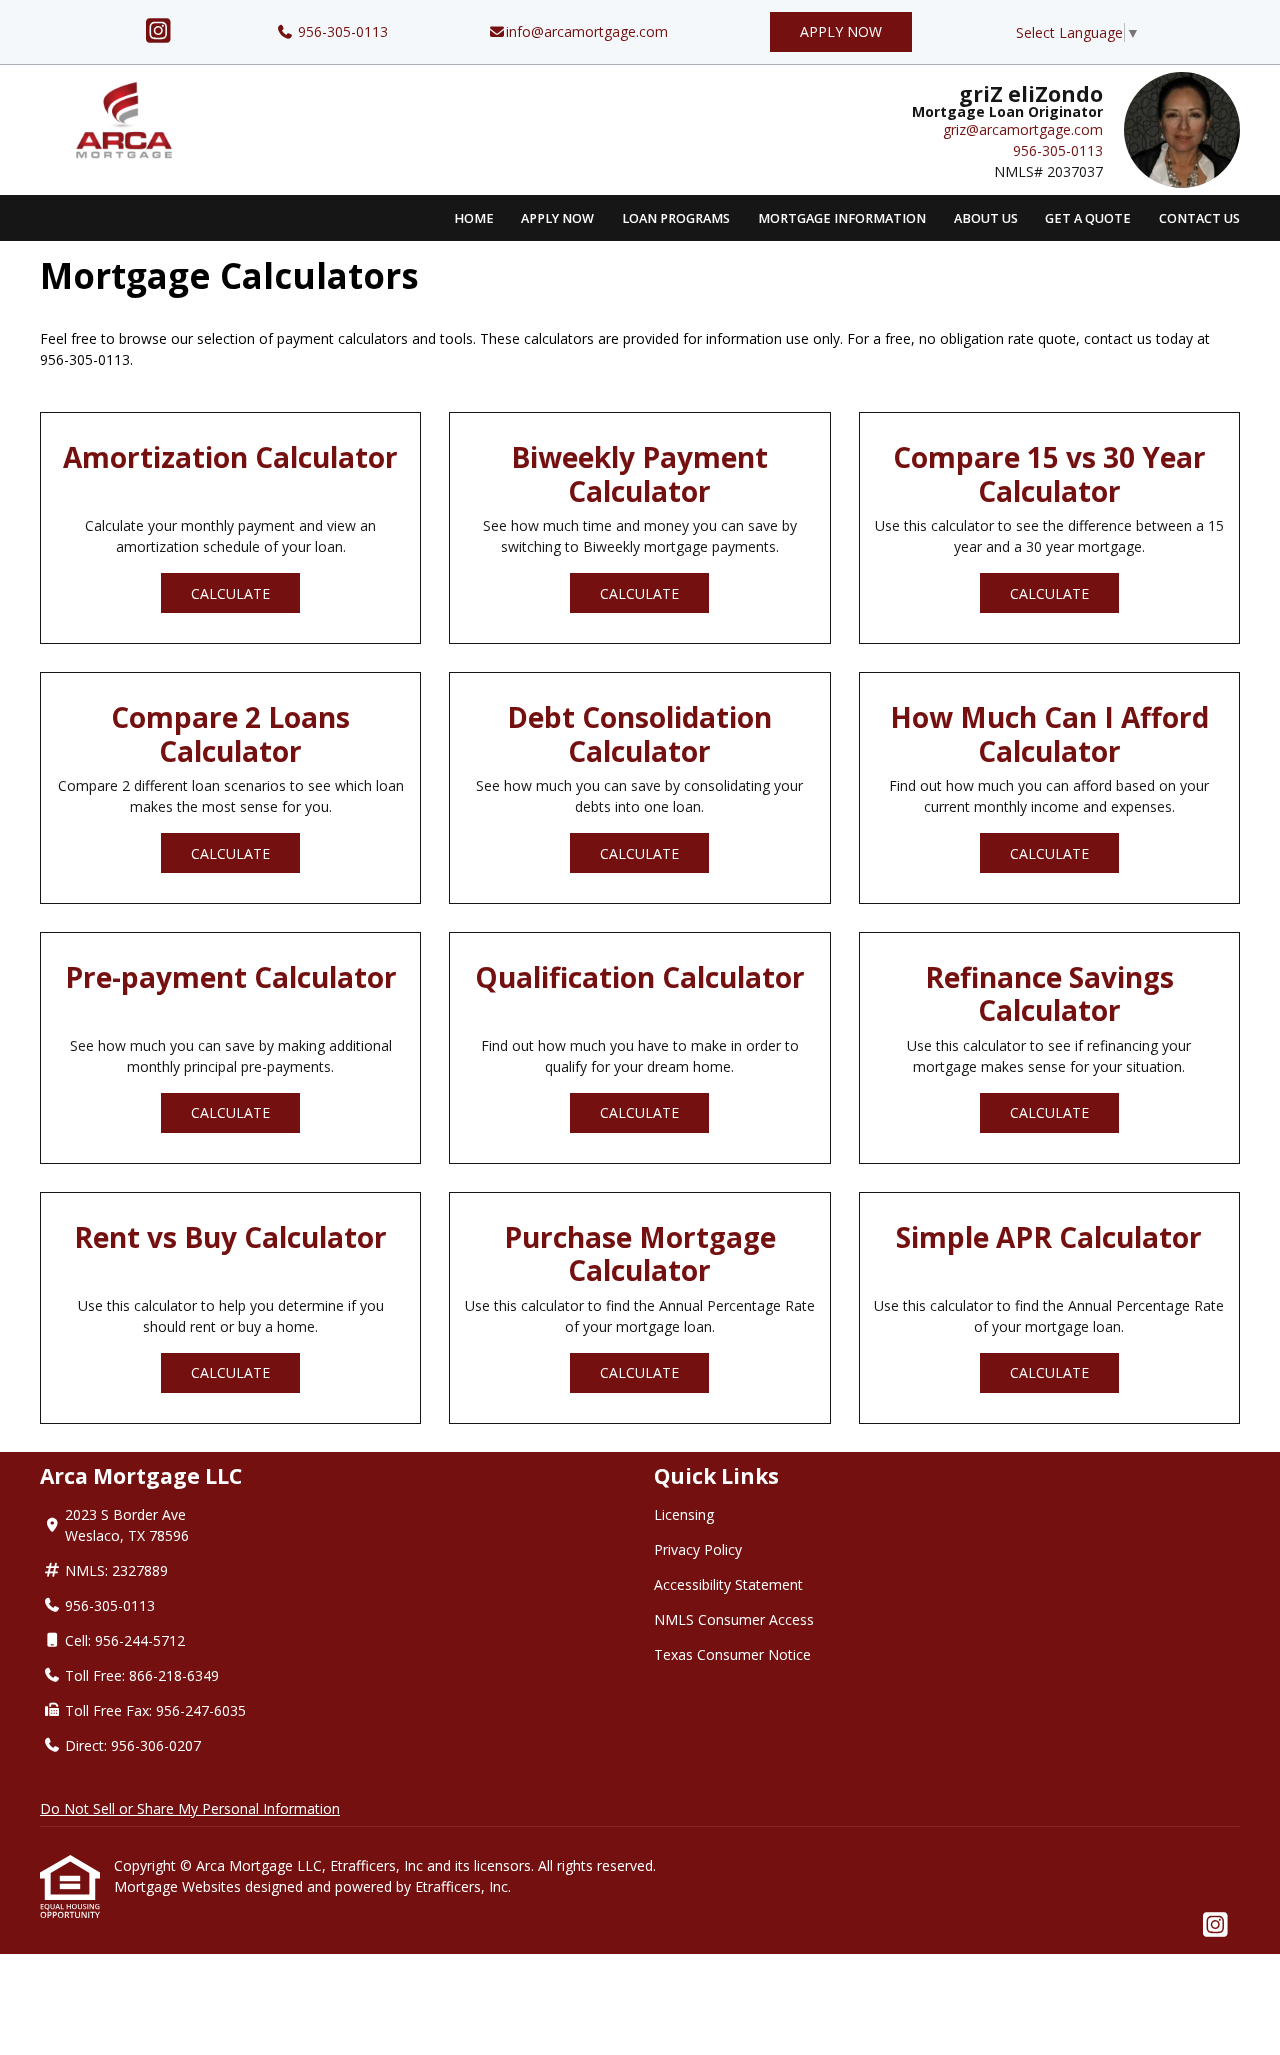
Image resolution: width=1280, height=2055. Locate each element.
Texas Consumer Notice (732, 1654)
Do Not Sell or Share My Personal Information (190, 1808)
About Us (986, 218)
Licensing (684, 1514)
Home (474, 218)
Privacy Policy (698, 1549)
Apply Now (841, 31)
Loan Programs (676, 218)
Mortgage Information (842, 218)
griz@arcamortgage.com (1023, 129)
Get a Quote (1088, 218)
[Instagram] (158, 31)
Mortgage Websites (179, 1886)
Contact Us (1199, 218)
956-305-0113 (341, 31)
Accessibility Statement (728, 1584)
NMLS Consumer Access (734, 1619)
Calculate (230, 593)
